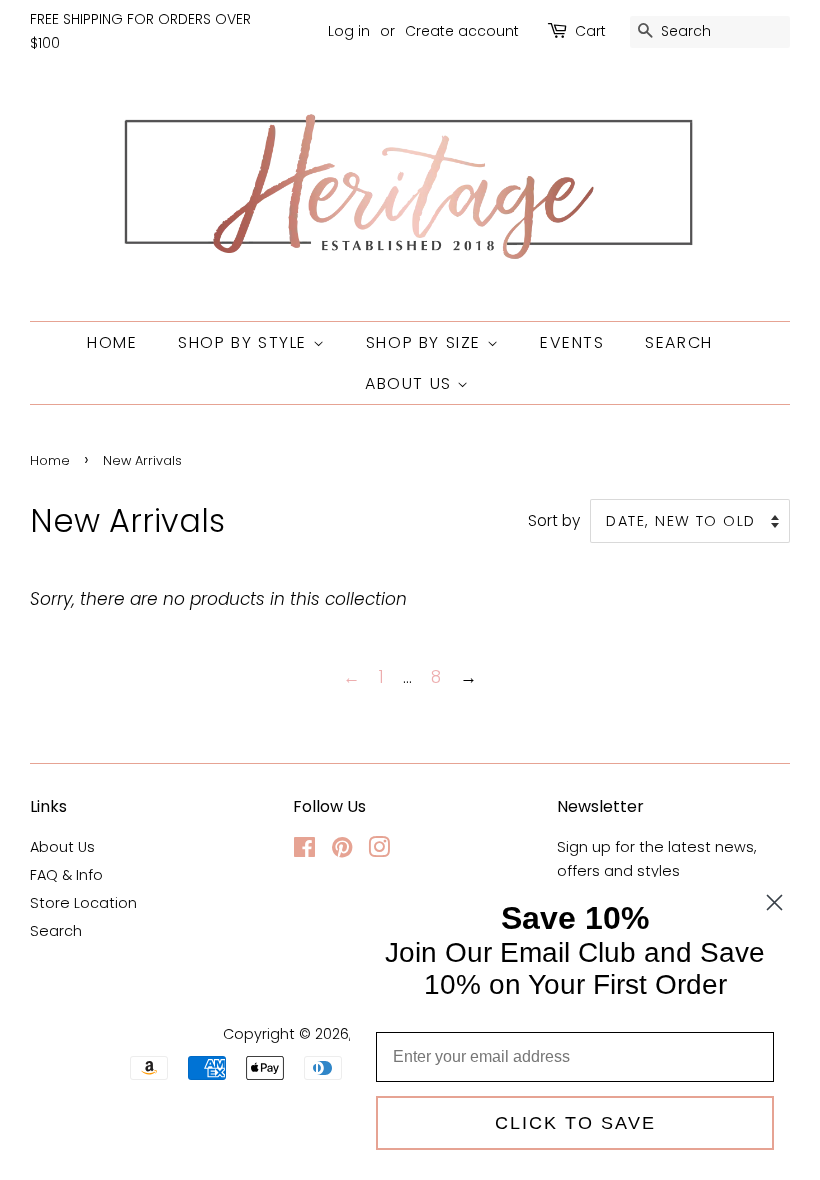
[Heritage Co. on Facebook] (304, 851)
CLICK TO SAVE (575, 1123)
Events (572, 342)
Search (679, 342)
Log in (349, 31)
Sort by (554, 520)
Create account (462, 31)
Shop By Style (245, 342)
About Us (411, 383)
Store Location (83, 903)
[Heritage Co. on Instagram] (379, 851)
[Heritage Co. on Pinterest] (342, 851)
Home (112, 342)
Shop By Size (426, 342)
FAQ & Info (66, 875)
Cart (590, 31)
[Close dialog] (774, 902)
